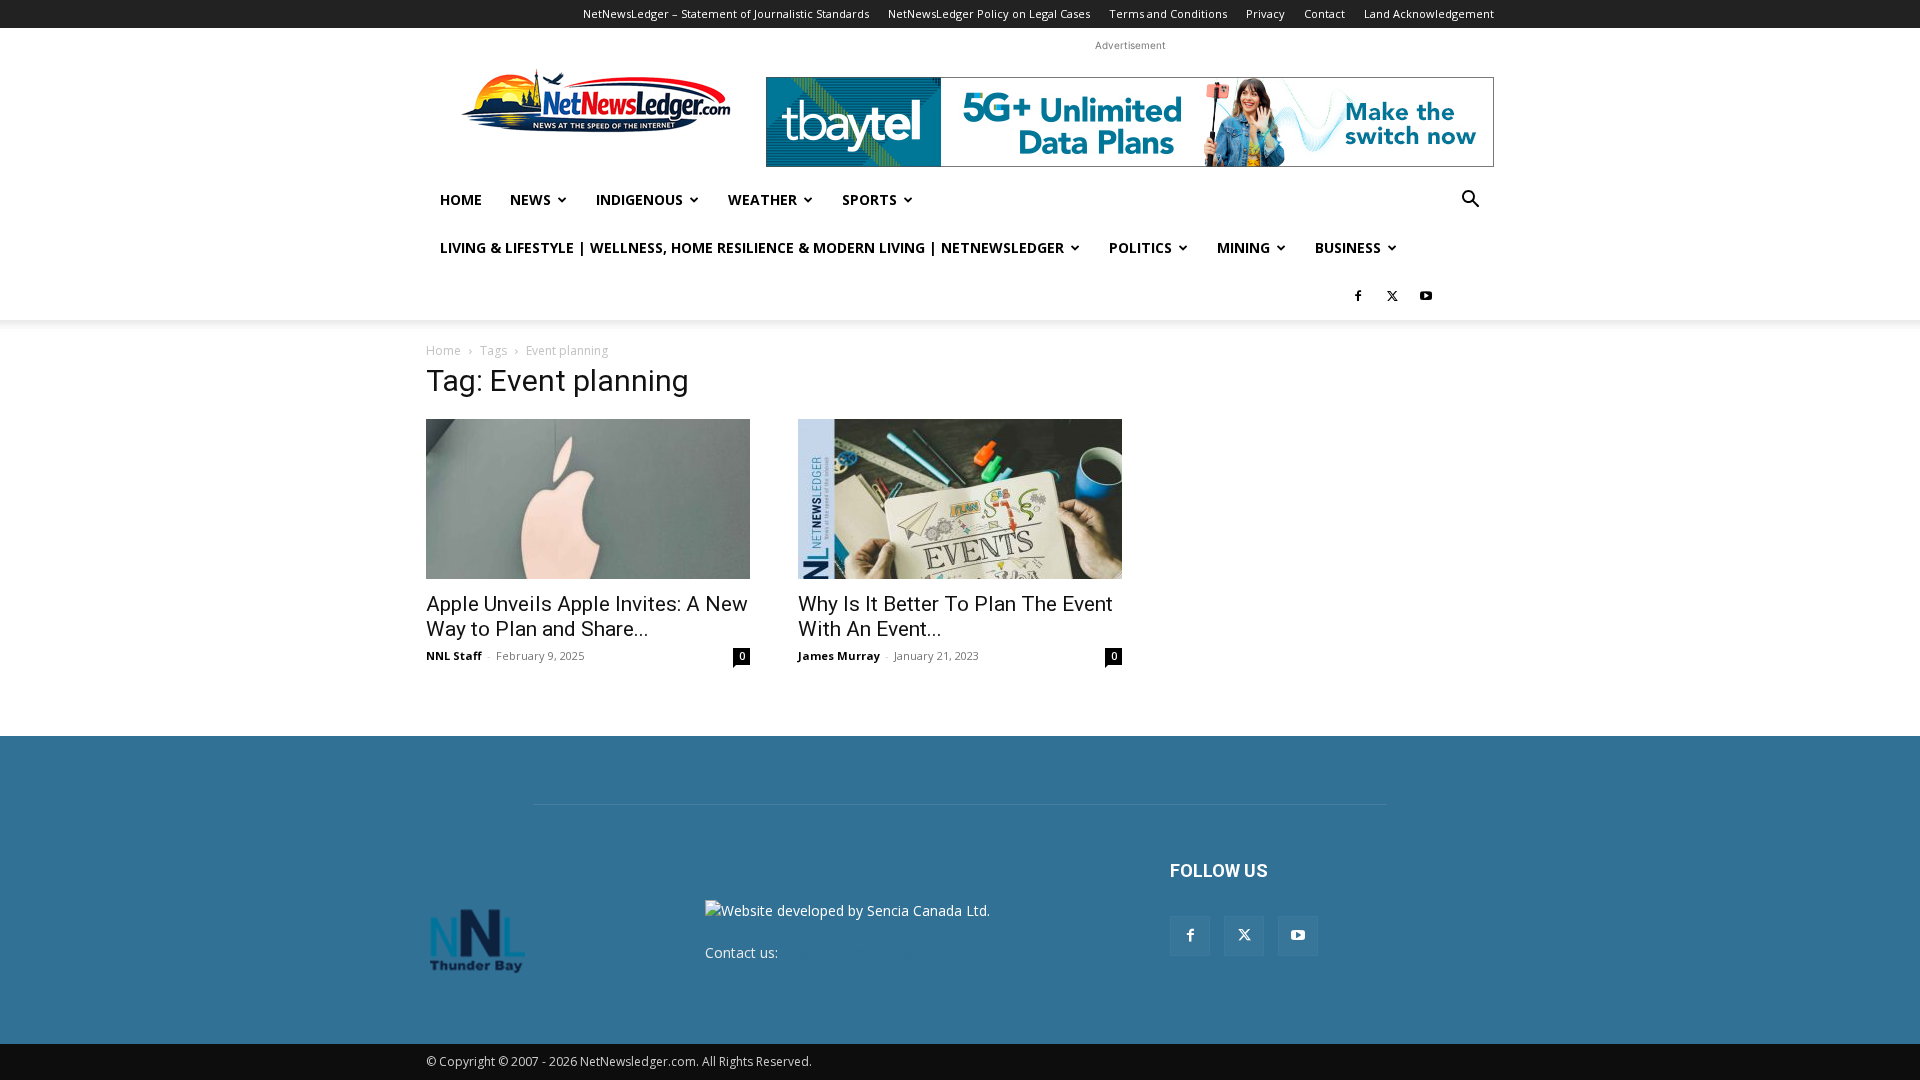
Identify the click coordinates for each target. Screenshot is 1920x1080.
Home (461, 199)
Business (1348, 247)
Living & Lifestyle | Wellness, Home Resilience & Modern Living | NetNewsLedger (752, 247)
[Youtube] (1426, 296)
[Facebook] (1358, 296)
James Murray (839, 655)
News (530, 199)
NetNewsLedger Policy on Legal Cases (989, 13)
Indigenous (639, 199)
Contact (1324, 13)
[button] (1470, 201)
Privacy (1265, 13)
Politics (1140, 247)
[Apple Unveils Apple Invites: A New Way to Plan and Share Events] (588, 499)
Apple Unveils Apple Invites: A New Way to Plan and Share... (587, 616)
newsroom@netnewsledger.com (887, 952)
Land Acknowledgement (1429, 13)
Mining (1243, 247)
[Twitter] (1392, 296)
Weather (762, 199)
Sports (869, 199)
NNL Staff (454, 655)
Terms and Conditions (1168, 13)
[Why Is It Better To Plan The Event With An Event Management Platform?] (960, 499)
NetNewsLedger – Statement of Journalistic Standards (726, 13)
